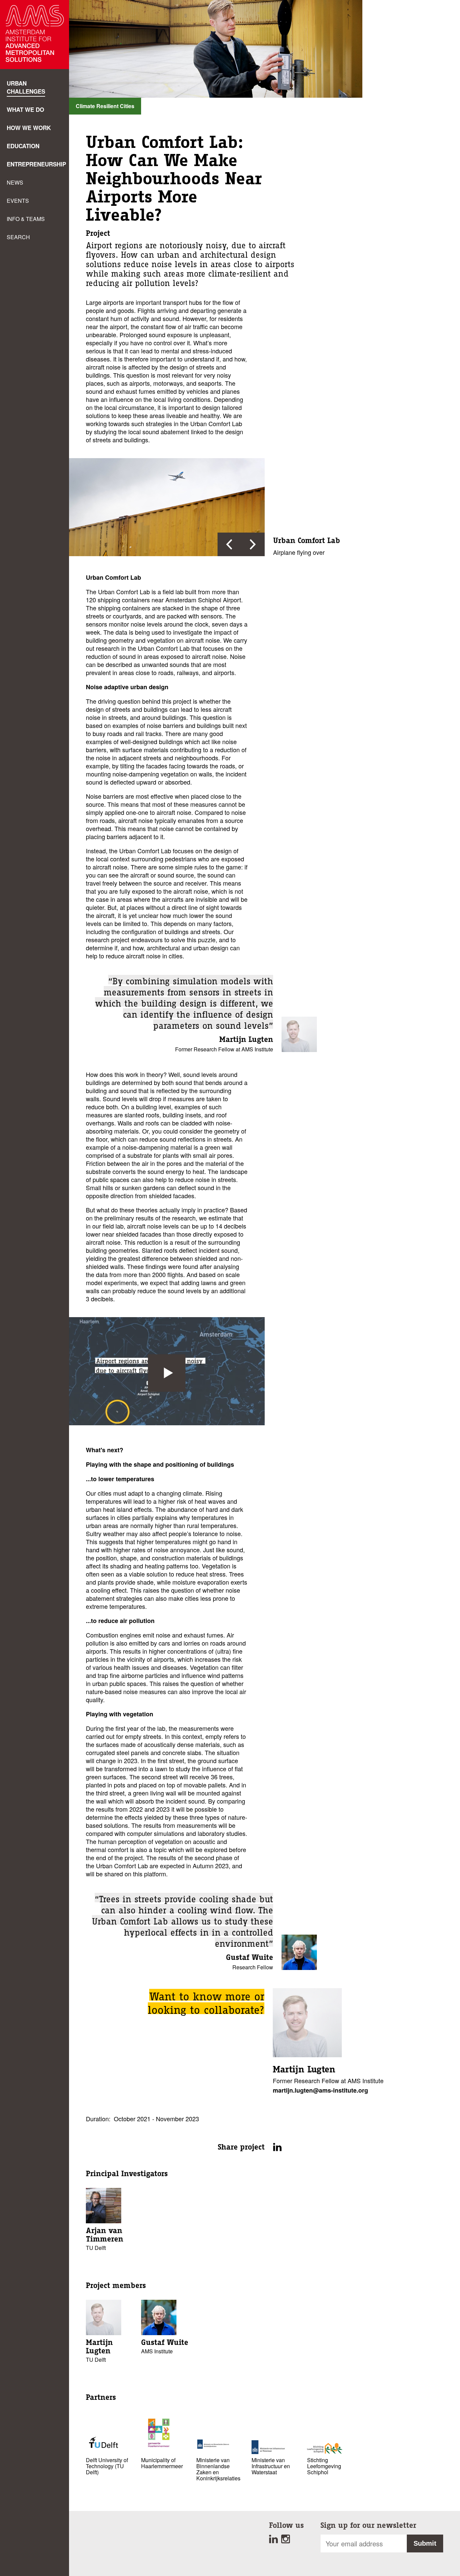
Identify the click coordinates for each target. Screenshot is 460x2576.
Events (18, 201)
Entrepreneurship (36, 164)
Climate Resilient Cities (105, 106)
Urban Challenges (26, 87)
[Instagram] (286, 2541)
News (15, 182)
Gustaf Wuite (250, 1957)
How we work (29, 128)
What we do (25, 109)
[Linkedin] (275, 2541)
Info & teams (26, 219)
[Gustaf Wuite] (299, 1967)
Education (23, 146)
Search (18, 237)
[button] (229, 544)
